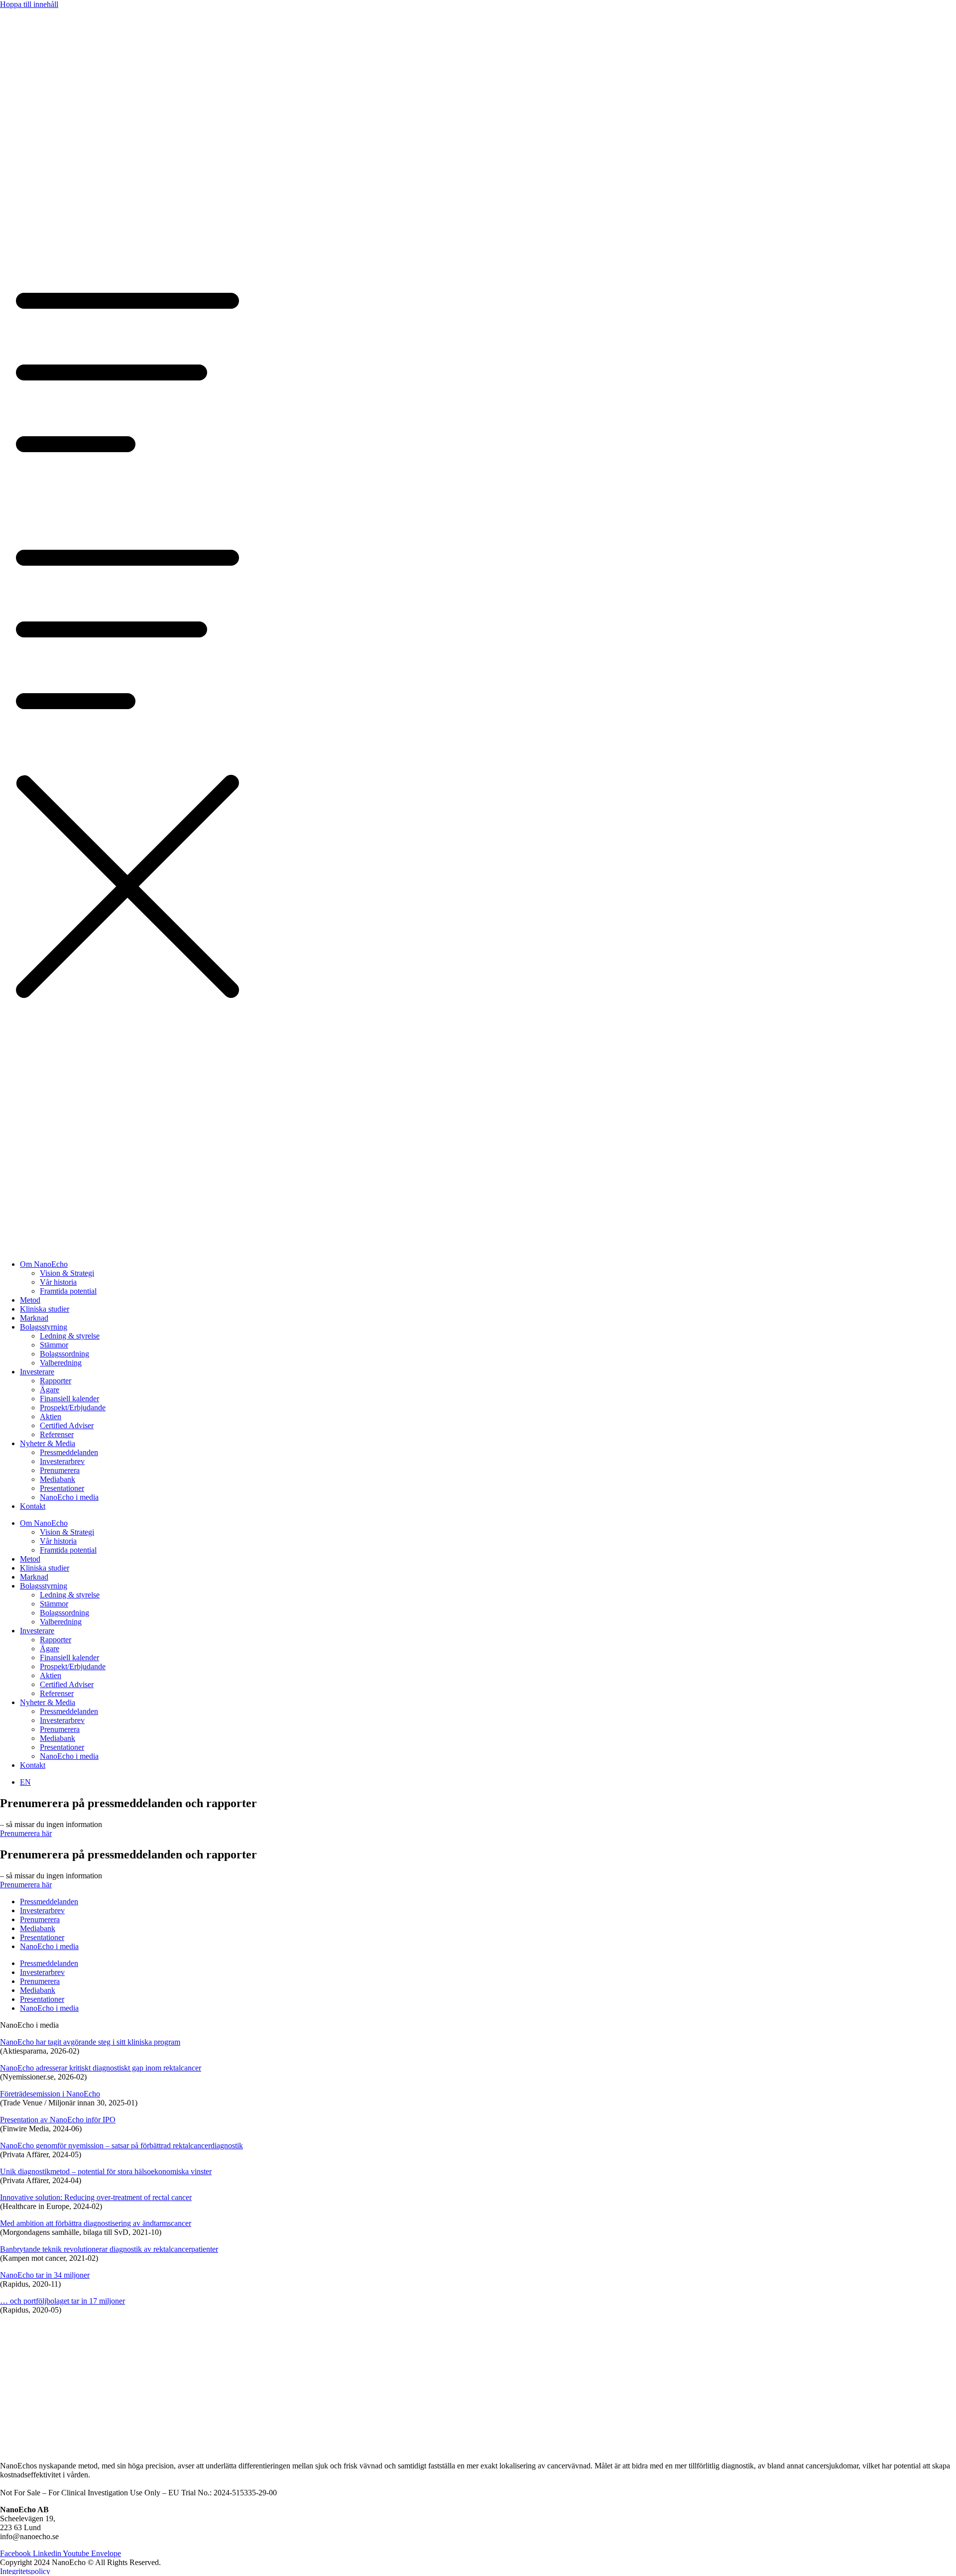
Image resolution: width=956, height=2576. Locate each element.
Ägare (50, 1390)
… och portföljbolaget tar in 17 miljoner (62, 2301)
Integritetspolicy (25, 2571)
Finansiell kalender (69, 1399)
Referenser (57, 1434)
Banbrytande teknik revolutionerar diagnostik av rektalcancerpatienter (109, 2249)
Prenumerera (60, 1470)
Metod (30, 1300)
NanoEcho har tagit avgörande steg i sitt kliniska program (90, 2042)
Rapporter (56, 1381)
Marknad (34, 1318)
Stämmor (54, 1345)
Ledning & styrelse (70, 1336)
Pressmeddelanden (69, 1452)
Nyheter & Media (48, 1443)
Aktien (51, 1416)
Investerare (37, 1372)
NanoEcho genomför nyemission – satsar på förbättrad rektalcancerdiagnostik (121, 2146)
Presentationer (62, 1488)
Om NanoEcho (44, 1264)
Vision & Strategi (67, 1273)
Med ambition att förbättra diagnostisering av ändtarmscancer (96, 2223)
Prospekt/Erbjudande (73, 1408)
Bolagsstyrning (44, 1327)
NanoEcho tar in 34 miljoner (45, 2275)
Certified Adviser (67, 1425)
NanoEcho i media (69, 1497)
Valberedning (61, 1363)
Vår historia (58, 1282)
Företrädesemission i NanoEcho (50, 2094)
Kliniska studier (45, 1309)
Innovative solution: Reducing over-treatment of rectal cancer (96, 2197)
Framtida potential (68, 1291)
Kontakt (33, 1506)
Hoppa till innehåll (29, 4)
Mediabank (58, 1479)
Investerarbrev (62, 1461)
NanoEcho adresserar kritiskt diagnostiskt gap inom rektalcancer (101, 2068)
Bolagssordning (64, 1354)
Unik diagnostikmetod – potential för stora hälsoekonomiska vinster (106, 2171)
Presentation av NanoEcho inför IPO (58, 2120)
